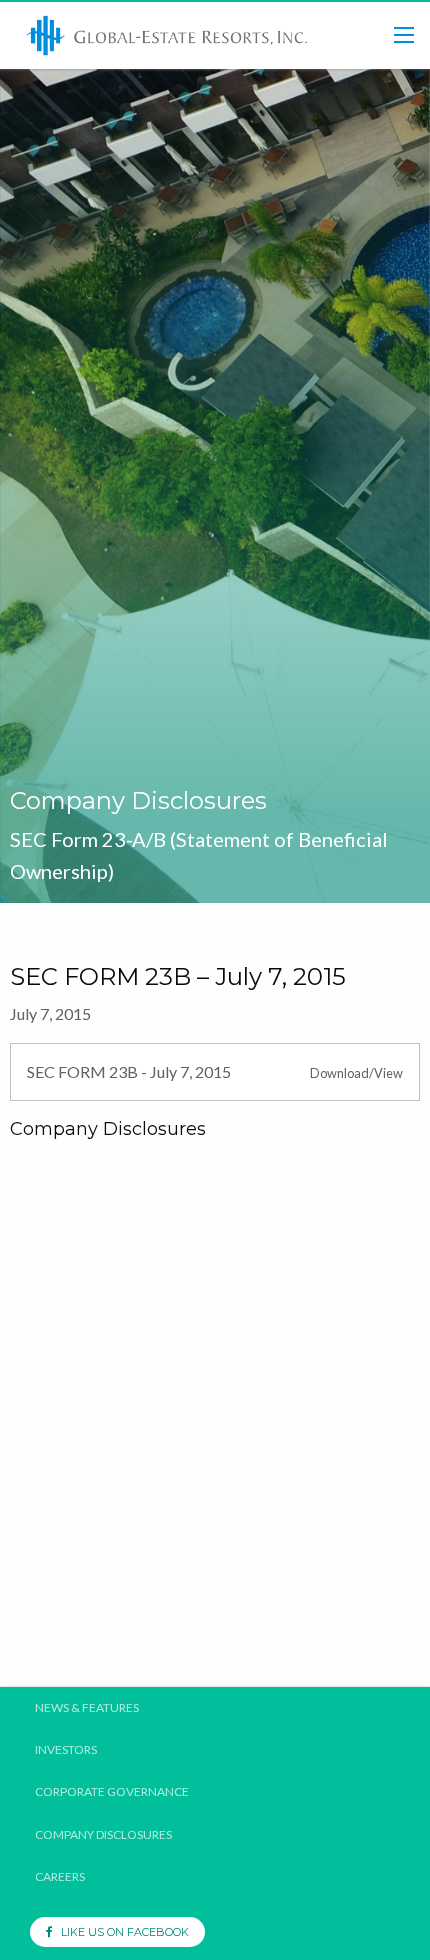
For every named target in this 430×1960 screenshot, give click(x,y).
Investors (66, 1750)
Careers (60, 1877)
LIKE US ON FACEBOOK (120, 1932)
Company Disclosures (103, 1835)
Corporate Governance (112, 1792)
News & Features (87, 1708)
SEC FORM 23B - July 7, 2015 (129, 1071)
